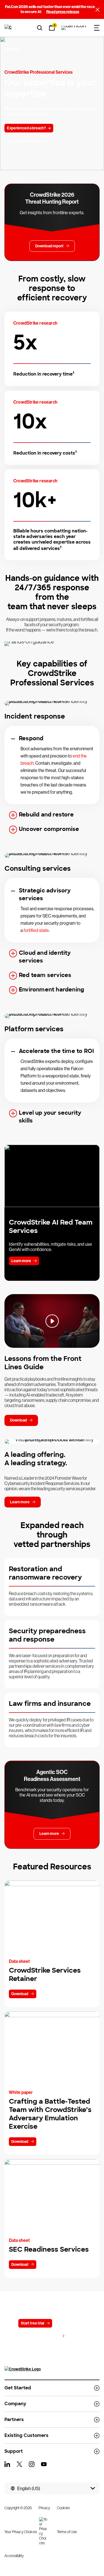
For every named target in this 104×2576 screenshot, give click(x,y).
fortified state (36, 930)
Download (20, 1994)
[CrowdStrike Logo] (9, 28)
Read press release (63, 12)
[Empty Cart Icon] (74, 28)
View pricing (49, 2336)
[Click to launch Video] (52, 1321)
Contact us (68, 2323)
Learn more (21, 1261)
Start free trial (32, 2323)
